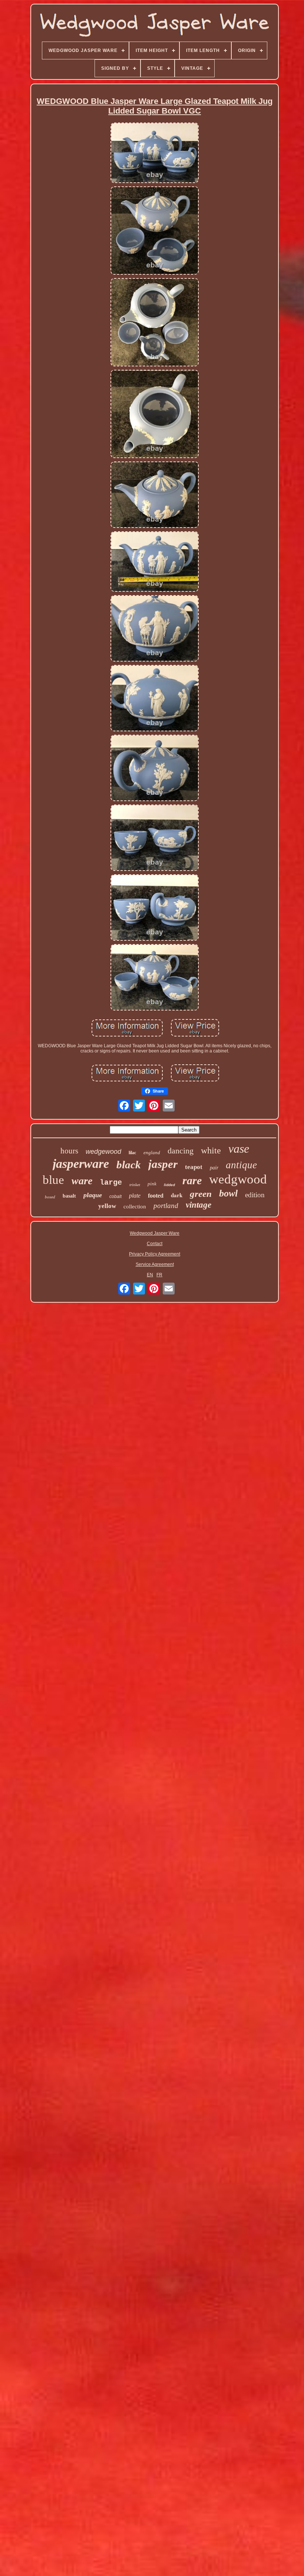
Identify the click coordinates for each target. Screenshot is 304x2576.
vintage (199, 1205)
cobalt (115, 1196)
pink (152, 1184)
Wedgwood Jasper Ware (155, 1233)
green (201, 1194)
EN (150, 1275)
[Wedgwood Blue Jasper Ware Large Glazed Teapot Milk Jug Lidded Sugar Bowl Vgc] (155, 153)
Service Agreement (155, 1264)
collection (135, 1207)
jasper (163, 1164)
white (211, 1150)
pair (214, 1168)
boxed (50, 1197)
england (152, 1152)
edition (255, 1195)
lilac (132, 1153)
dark (177, 1195)
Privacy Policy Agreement (155, 1254)
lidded (169, 1185)
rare (192, 1180)
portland (166, 1206)
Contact (155, 1244)
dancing (181, 1151)
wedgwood (238, 1179)
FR (159, 1275)
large (111, 1183)
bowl (228, 1193)
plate (135, 1196)
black (129, 1165)
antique (241, 1165)
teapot (194, 1167)
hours (69, 1151)
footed (156, 1196)
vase (239, 1149)
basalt (69, 1196)
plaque (93, 1195)
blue (53, 1180)
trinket (135, 1185)
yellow (107, 1206)
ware (82, 1181)
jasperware (81, 1164)
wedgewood (103, 1152)
